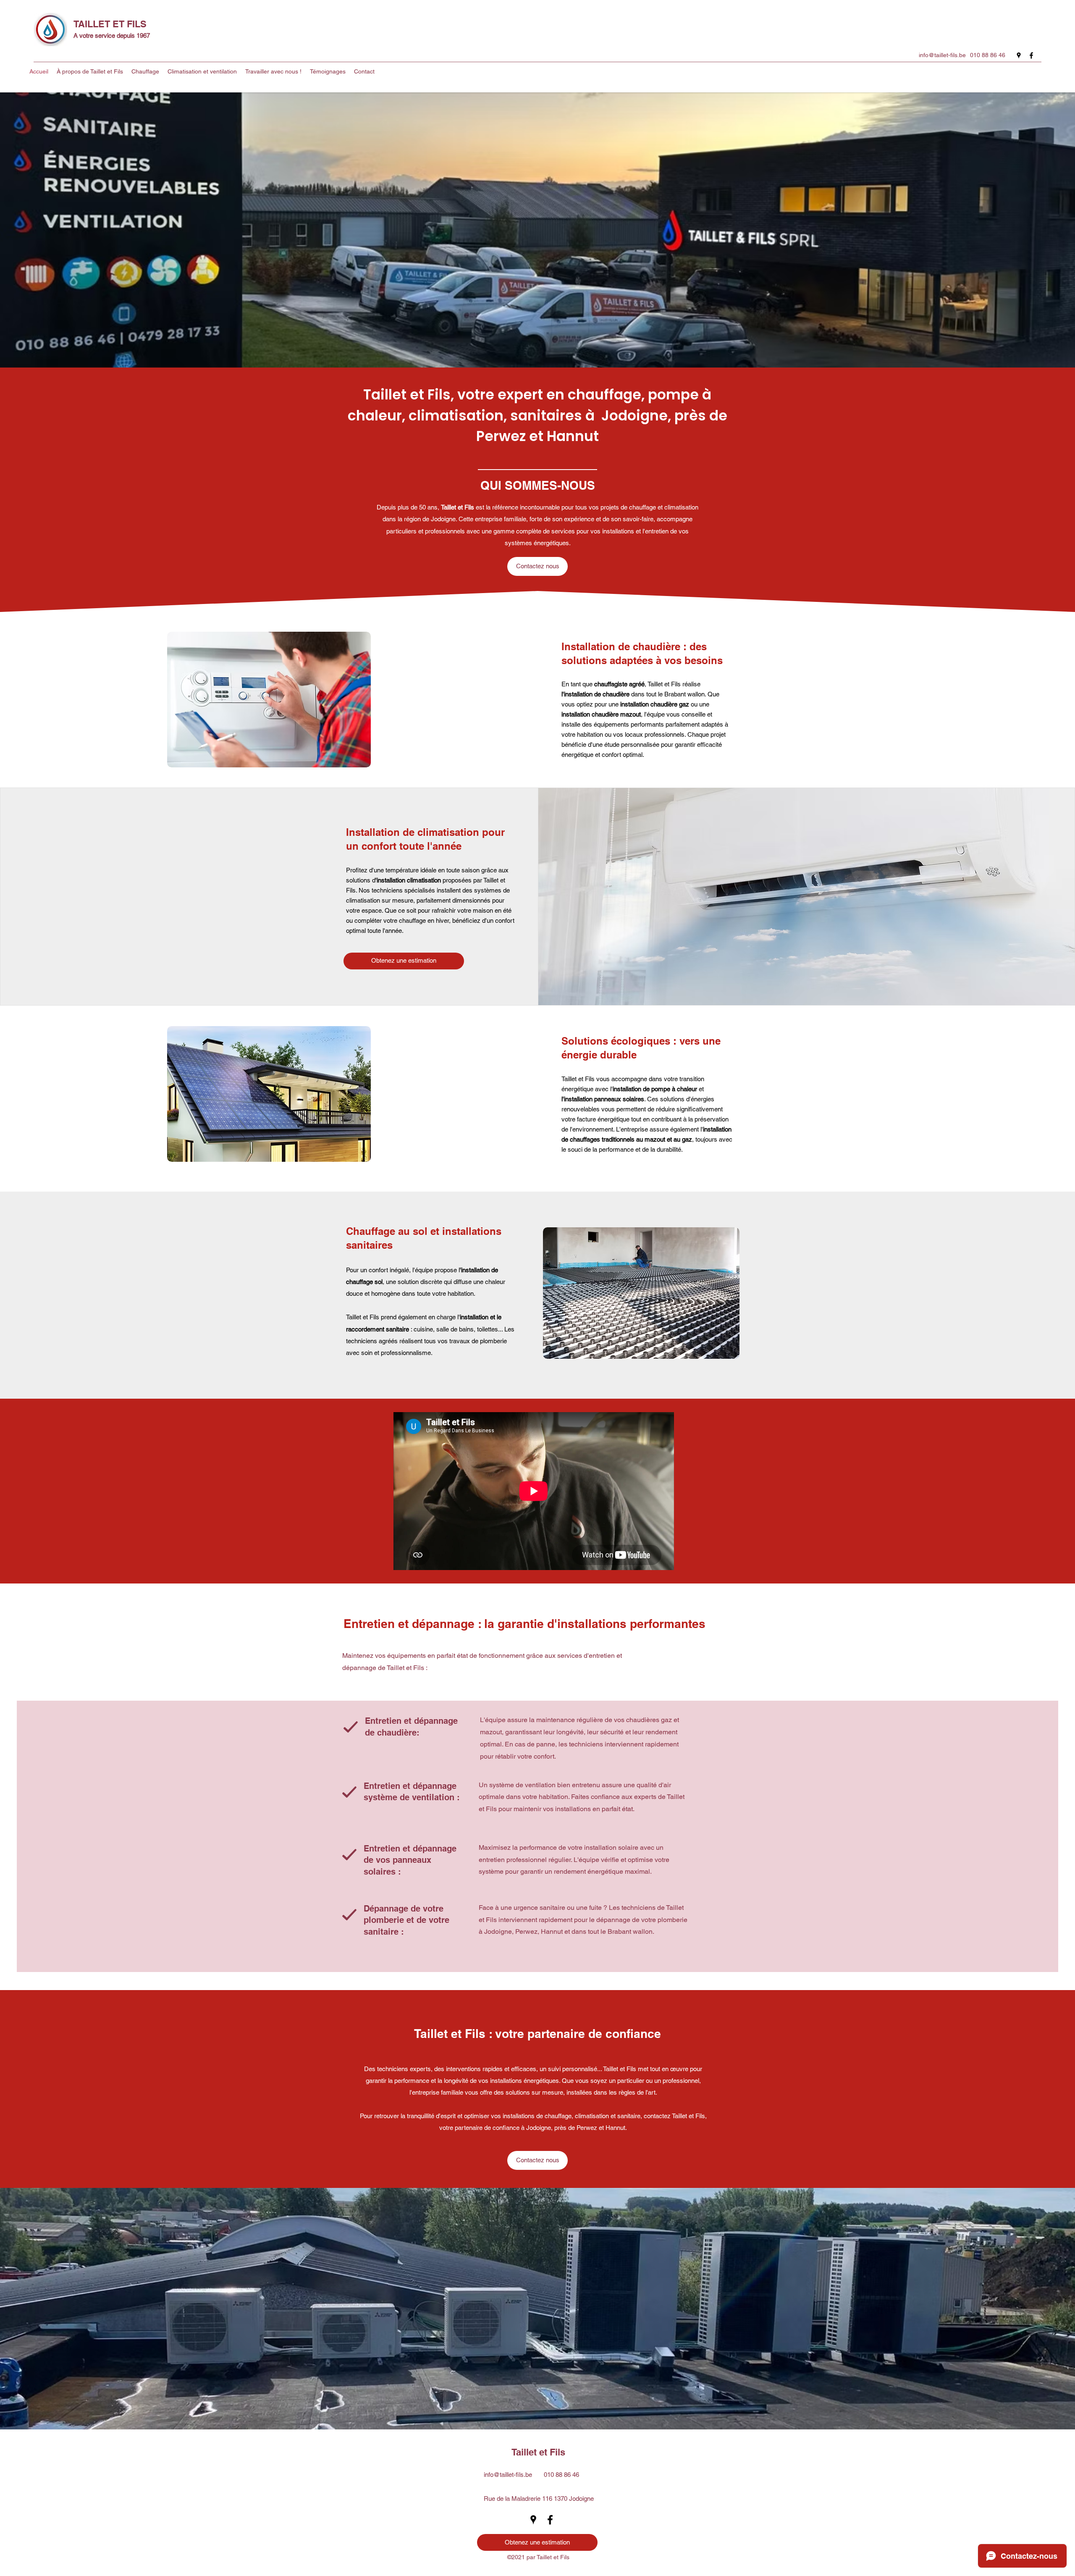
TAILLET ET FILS (110, 24)
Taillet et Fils (538, 2452)
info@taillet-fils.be (942, 55)
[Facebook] (1031, 55)
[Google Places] (1019, 55)
